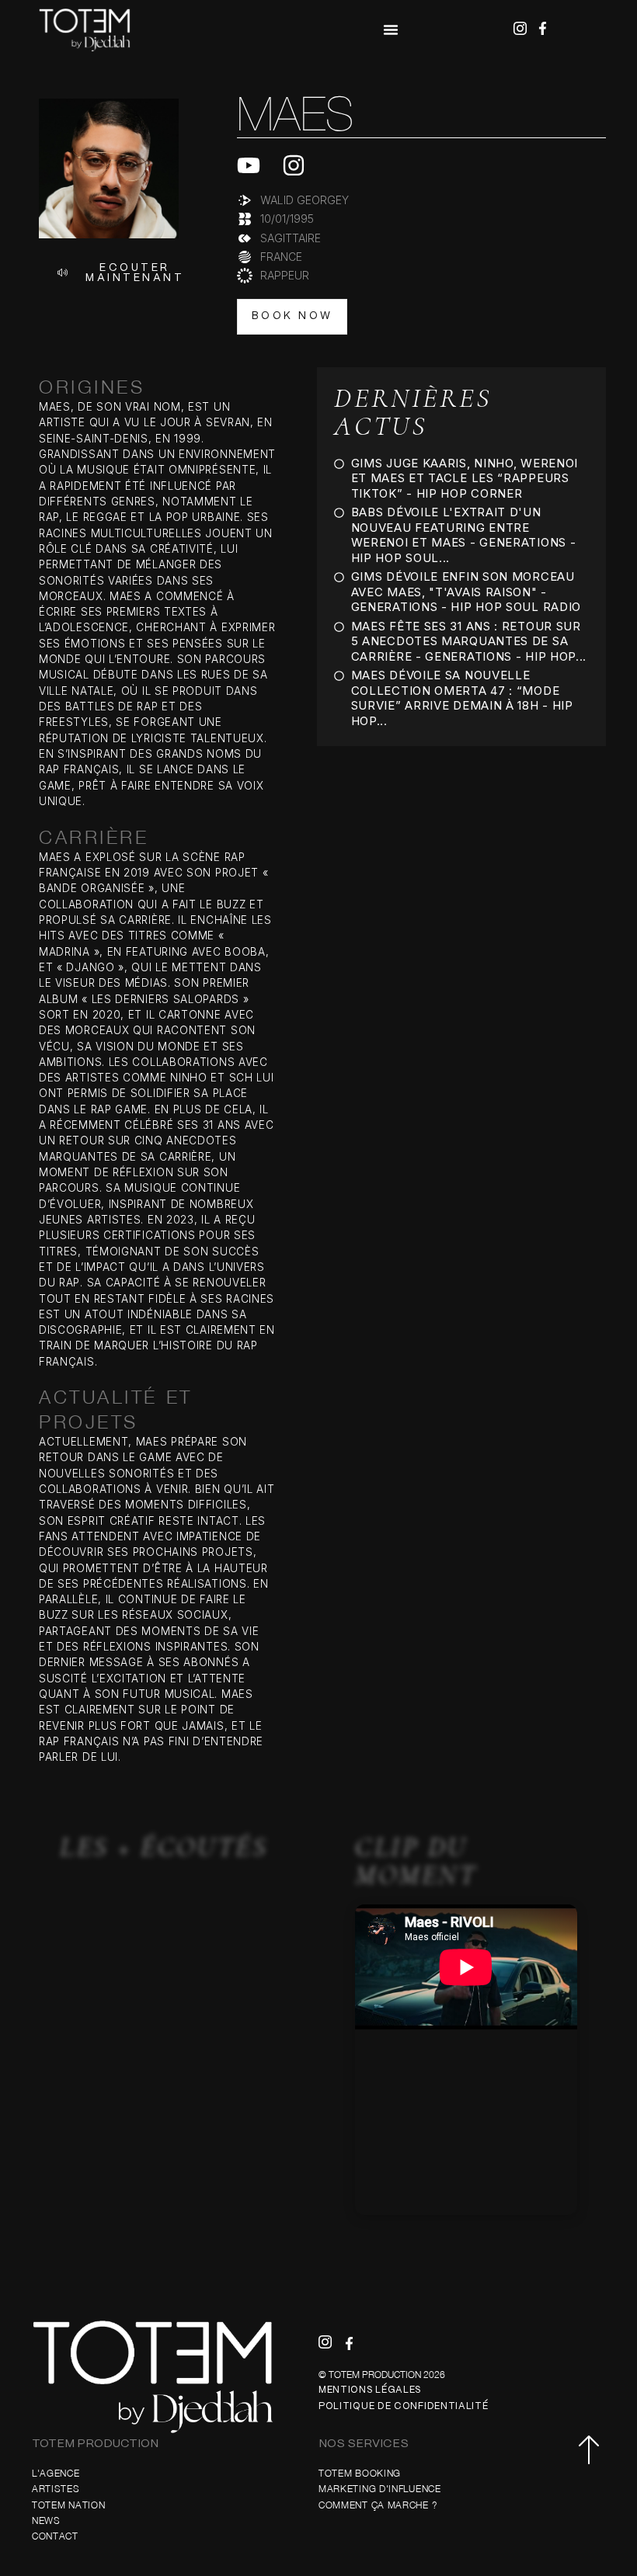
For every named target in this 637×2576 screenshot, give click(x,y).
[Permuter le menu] (391, 30)
